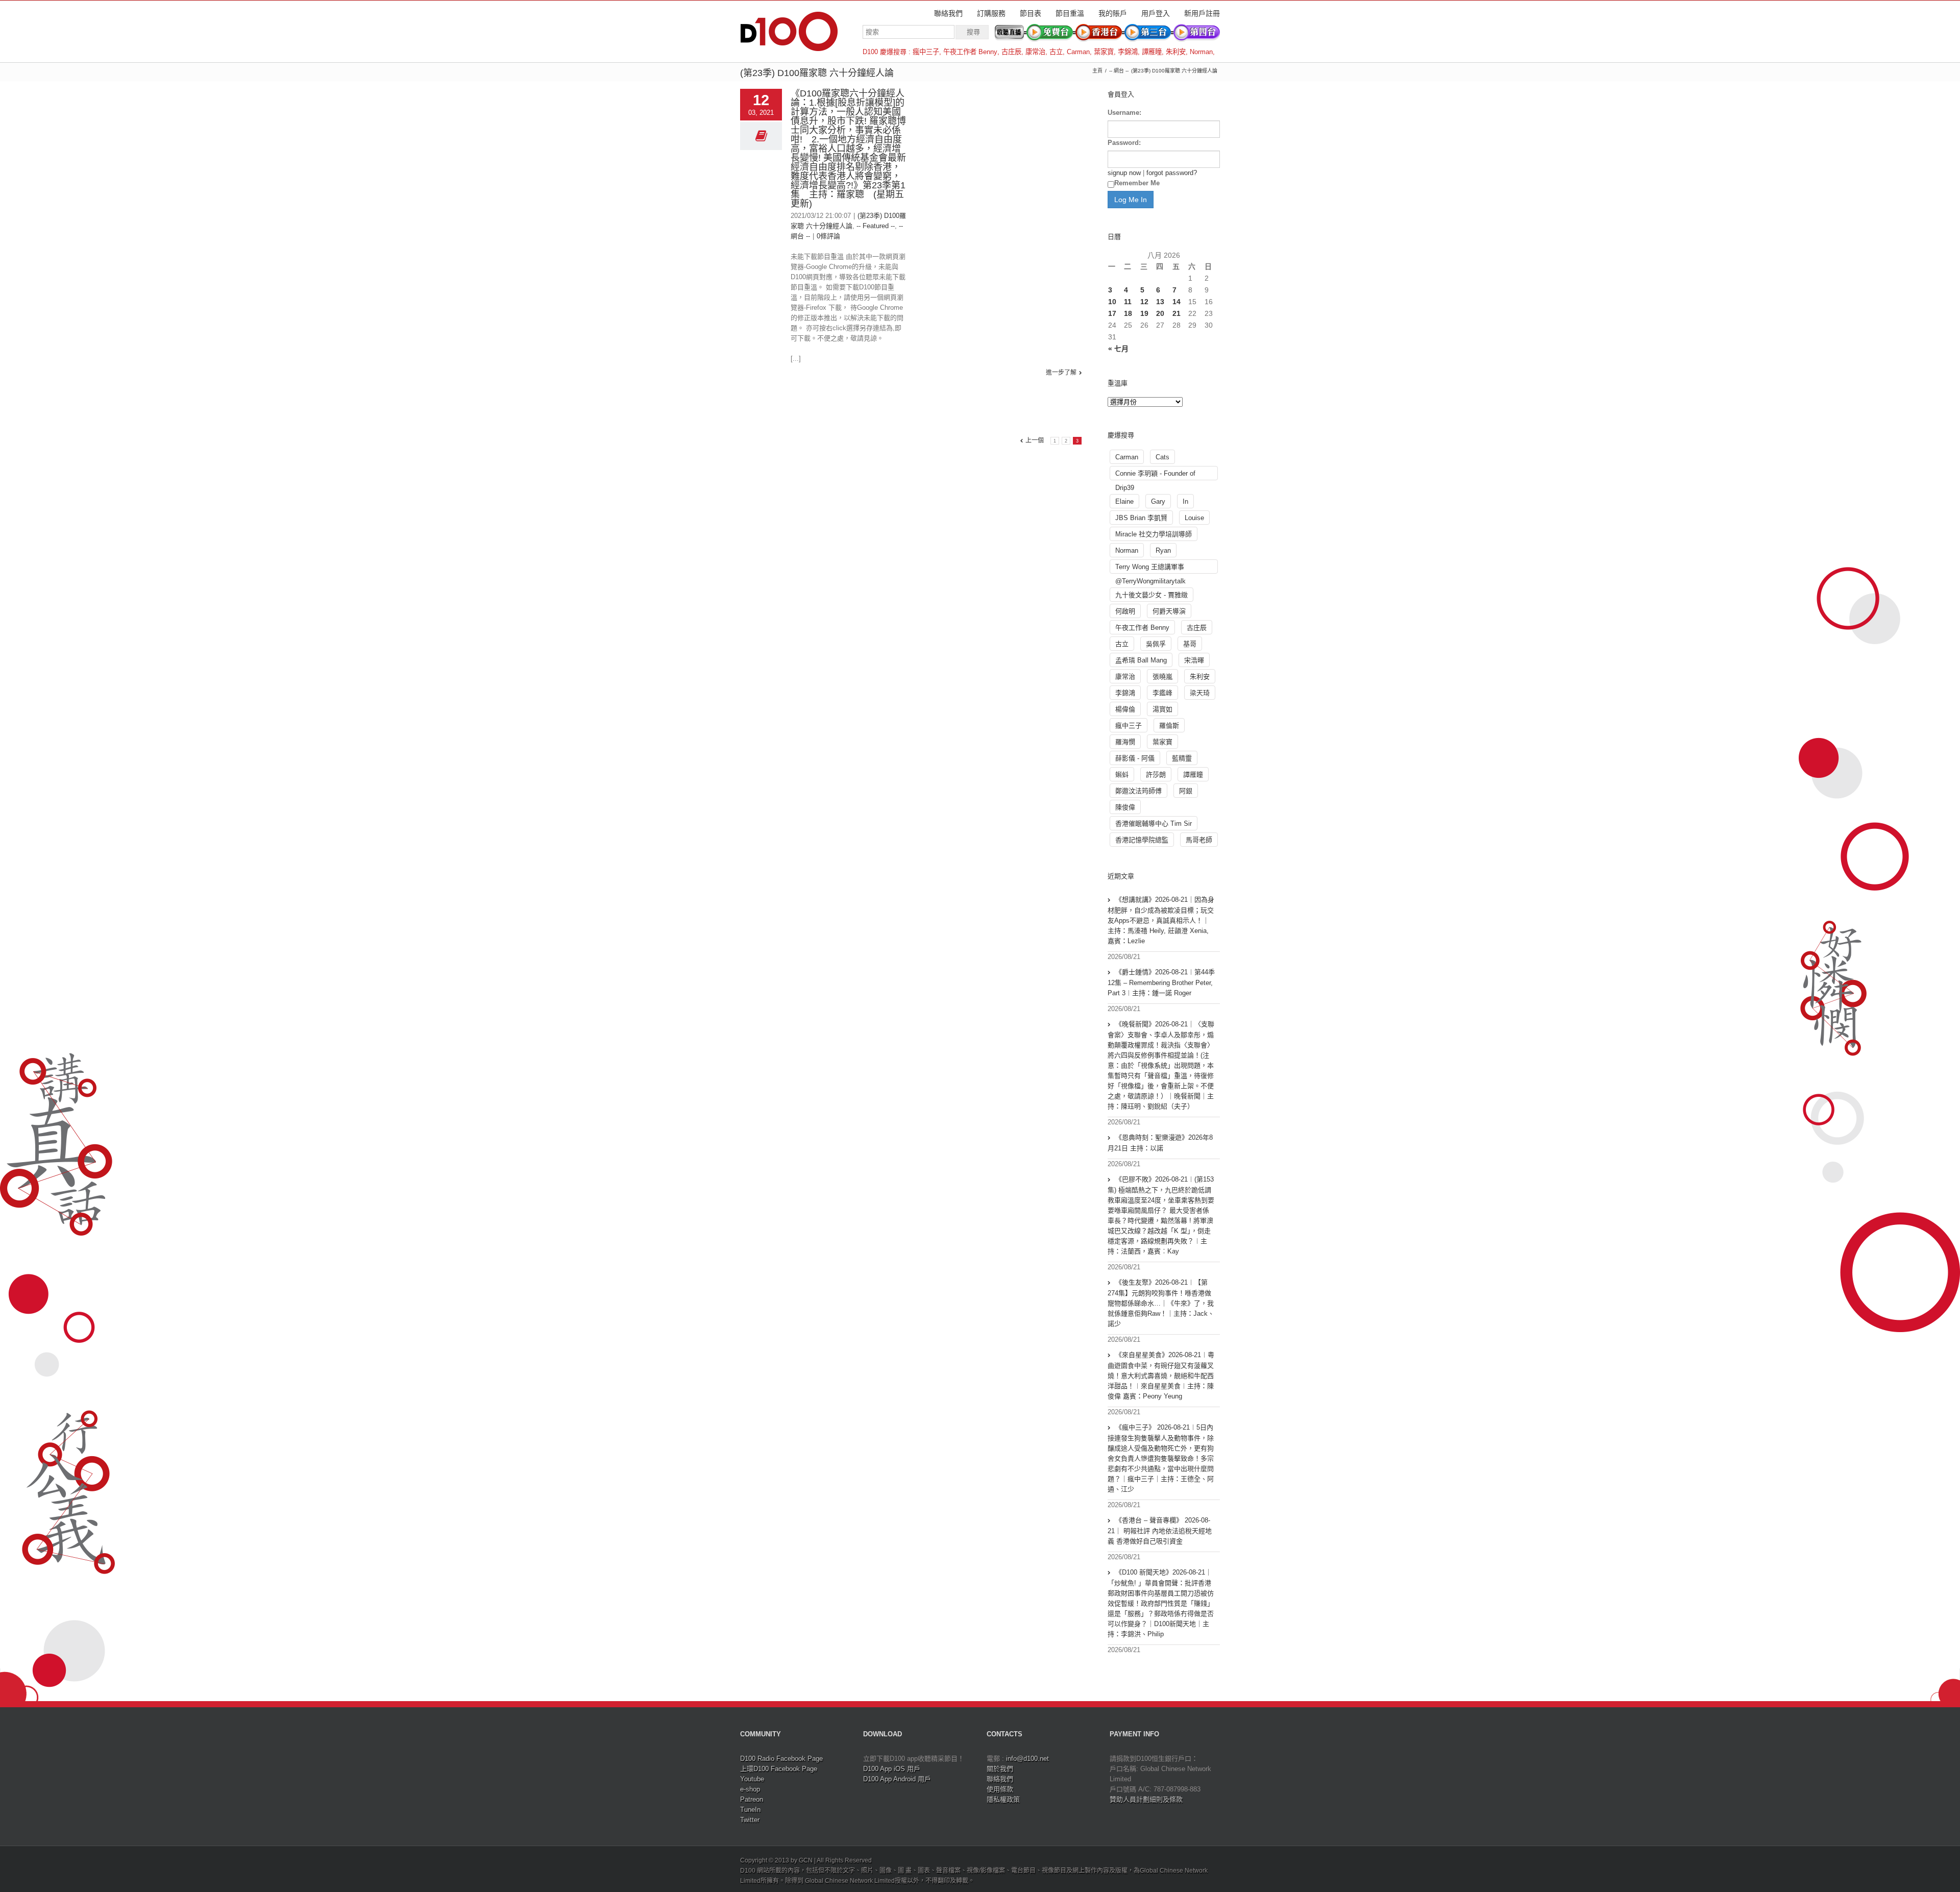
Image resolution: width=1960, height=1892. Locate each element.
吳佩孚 (1156, 644)
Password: (1124, 143)
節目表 (1031, 13)
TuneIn (750, 1810)
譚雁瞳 (1152, 52)
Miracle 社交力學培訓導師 (1154, 534)
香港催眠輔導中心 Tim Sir (1154, 824)
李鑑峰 (1162, 693)
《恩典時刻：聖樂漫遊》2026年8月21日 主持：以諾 (1160, 1143)
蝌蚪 (1122, 775)
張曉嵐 (1162, 677)
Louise (1194, 518)
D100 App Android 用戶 (897, 1779)
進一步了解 (1061, 373)
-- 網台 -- (1119, 71)
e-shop (750, 1789)
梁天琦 (1200, 693)
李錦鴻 (1128, 52)
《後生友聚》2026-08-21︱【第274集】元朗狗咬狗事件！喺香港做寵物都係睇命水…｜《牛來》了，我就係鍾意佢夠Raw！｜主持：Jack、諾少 (1161, 1303)
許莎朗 (1156, 775)
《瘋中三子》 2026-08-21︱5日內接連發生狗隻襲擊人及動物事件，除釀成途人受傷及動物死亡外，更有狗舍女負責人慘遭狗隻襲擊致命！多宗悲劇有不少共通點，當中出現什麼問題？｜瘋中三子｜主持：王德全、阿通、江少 (1161, 1458)
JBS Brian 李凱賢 (1141, 518)
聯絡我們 (948, 13)
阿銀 (1186, 791)
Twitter (750, 1820)
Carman (1078, 52)
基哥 (1190, 644)
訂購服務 (991, 13)
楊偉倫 (1125, 709)
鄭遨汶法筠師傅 (1138, 791)
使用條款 (1000, 1789)
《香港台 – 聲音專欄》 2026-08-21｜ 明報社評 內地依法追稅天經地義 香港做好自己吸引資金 (1160, 1531)
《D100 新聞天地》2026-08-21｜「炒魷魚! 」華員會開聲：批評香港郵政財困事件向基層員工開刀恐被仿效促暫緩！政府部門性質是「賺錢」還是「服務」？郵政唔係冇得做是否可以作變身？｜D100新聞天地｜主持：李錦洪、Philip (1161, 1603)
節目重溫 (1070, 13)
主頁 (1097, 71)
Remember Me (1137, 183)
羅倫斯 (1169, 726)
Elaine (1124, 501)
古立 (1056, 52)
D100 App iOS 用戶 (892, 1769)
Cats (1162, 457)
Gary (1158, 501)
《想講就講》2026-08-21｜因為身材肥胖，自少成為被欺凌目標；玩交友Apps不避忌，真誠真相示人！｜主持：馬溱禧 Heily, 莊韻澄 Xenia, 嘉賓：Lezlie (1161, 920)
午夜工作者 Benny (970, 52)
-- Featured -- (876, 226)
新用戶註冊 (1202, 13)
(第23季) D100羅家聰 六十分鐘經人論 (1174, 71)
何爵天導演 (1169, 611)
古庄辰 (1011, 52)
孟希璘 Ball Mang (1141, 660)
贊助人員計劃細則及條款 (1146, 1799)
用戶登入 (1156, 13)
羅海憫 (1125, 742)
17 (1112, 313)
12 (1144, 302)
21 (1177, 313)
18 (1128, 313)
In (1185, 501)
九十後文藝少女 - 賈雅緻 (1151, 595)
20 (1160, 313)
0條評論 (828, 236)
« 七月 (1118, 349)
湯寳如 (1162, 709)
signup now (1124, 173)
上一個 (1035, 440)
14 (1177, 302)
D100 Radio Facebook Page (781, 1759)
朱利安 (1176, 52)
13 (1160, 302)
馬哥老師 (1199, 840)
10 (1112, 302)
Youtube (752, 1779)
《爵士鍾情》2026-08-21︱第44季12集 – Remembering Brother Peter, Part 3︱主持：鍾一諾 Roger (1161, 982)
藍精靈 (1182, 758)
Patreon (752, 1799)
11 (1128, 302)
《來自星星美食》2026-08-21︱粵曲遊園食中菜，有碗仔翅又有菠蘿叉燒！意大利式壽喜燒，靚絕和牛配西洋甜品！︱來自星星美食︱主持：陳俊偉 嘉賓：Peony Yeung (1161, 1375)
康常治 (1035, 52)
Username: (1124, 113)
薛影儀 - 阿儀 (1135, 758)
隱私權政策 (1003, 1799)
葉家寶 (1104, 52)
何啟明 (1125, 611)
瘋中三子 (926, 52)
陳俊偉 (1125, 807)
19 (1144, 313)
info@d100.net (1027, 1759)
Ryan (1163, 550)
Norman (1201, 52)
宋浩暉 (1194, 660)
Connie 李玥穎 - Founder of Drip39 (1155, 475)
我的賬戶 (1113, 13)
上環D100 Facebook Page (779, 1769)
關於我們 (1000, 1769)
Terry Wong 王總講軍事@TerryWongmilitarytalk (1150, 568)
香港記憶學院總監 (1142, 840)
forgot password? (1172, 173)
